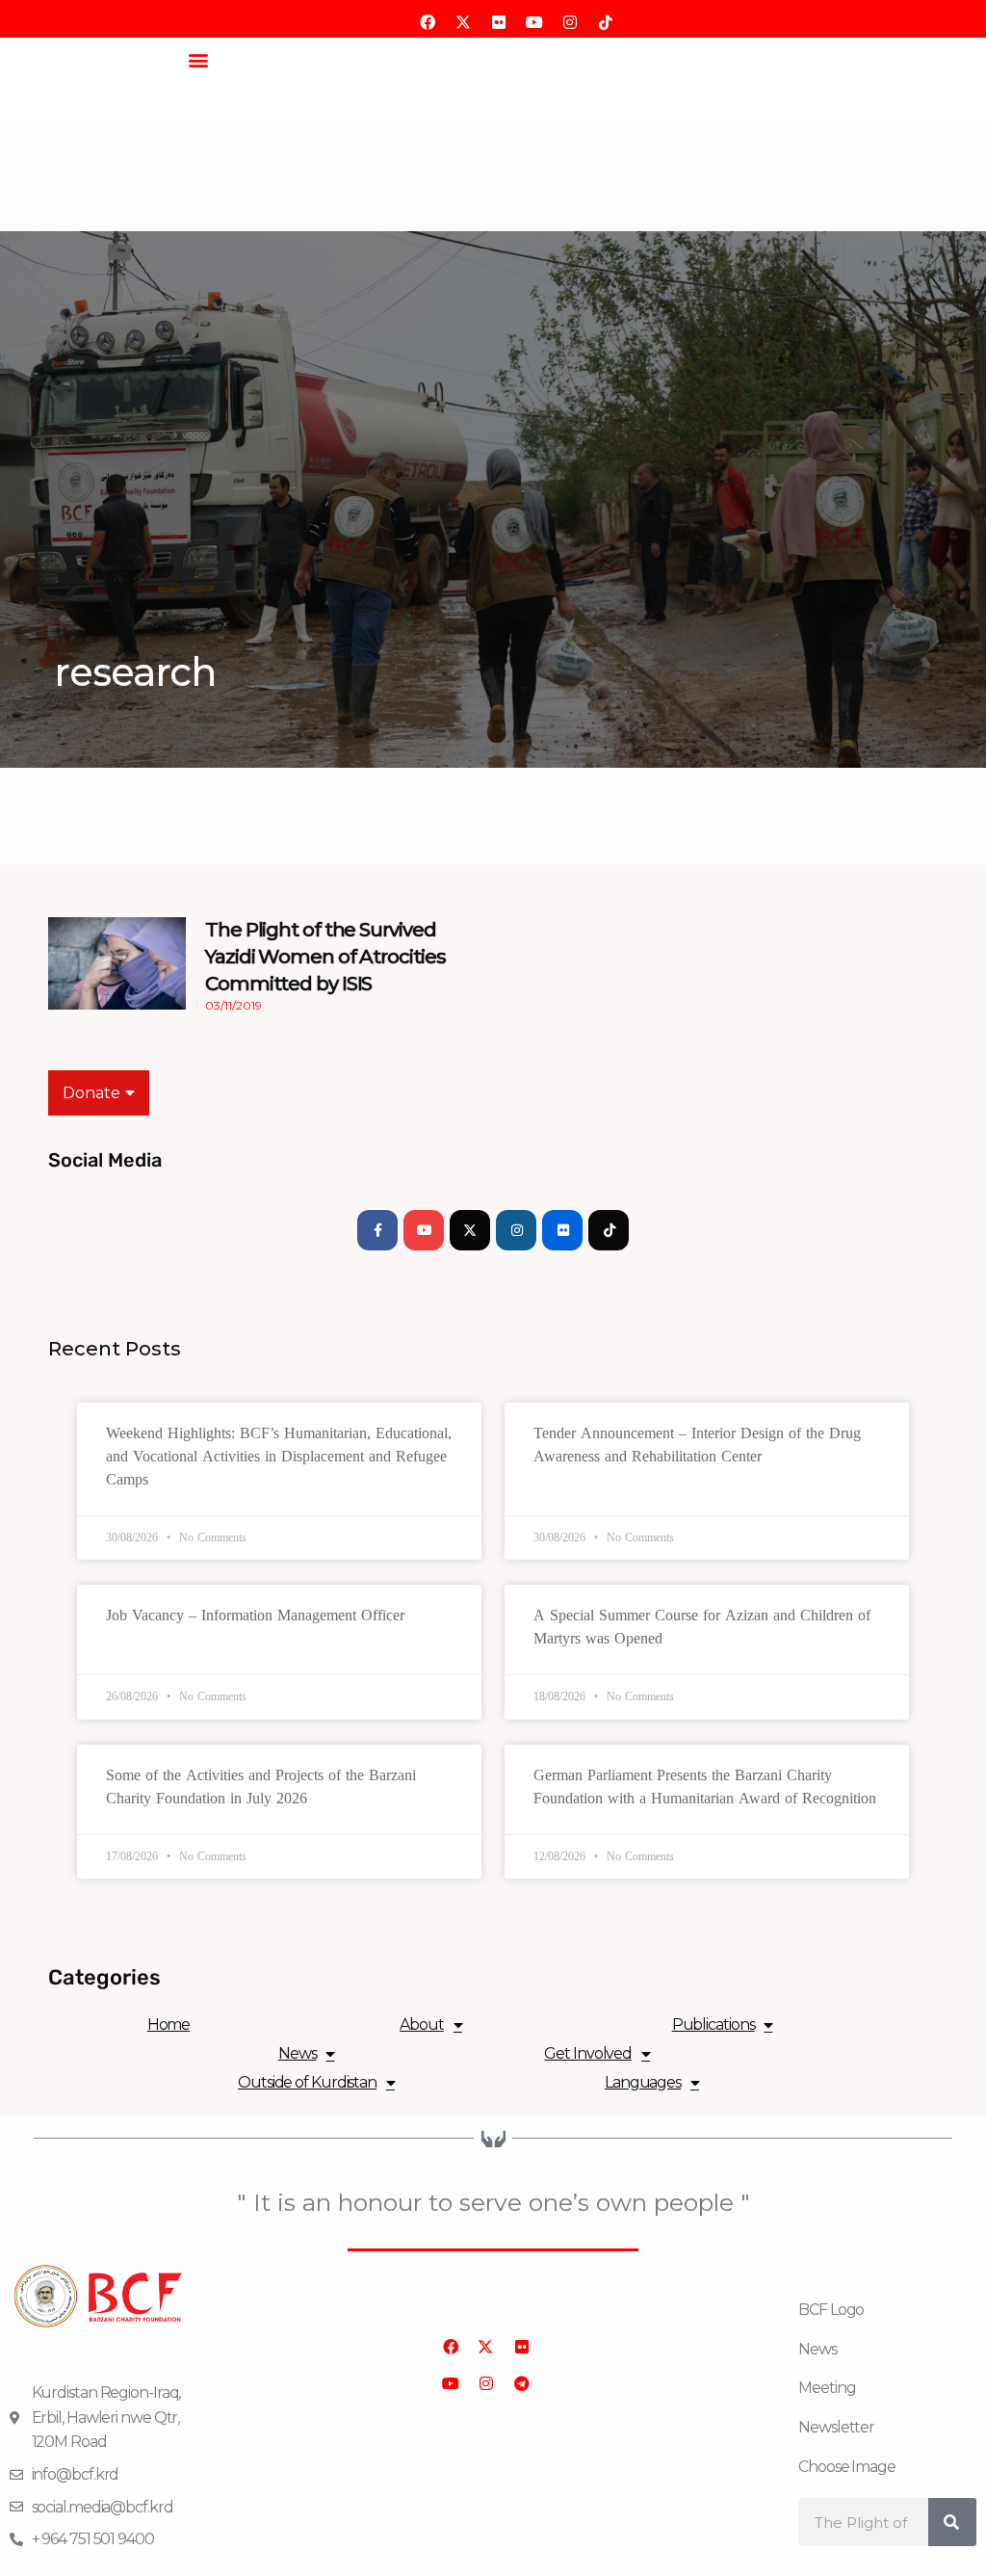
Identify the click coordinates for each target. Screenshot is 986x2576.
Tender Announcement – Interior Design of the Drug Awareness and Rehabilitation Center (697, 1445)
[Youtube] (424, 1230)
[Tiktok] (609, 1230)
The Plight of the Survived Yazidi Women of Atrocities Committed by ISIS (325, 957)
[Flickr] (562, 1230)
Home (169, 2024)
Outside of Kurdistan (307, 2082)
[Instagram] (516, 1230)
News (298, 2053)
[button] (198, 59)
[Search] (952, 2522)
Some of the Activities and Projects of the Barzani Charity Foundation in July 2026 (261, 1787)
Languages (643, 2082)
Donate (91, 1093)
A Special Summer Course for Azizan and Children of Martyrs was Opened (702, 1627)
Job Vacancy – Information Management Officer (255, 1615)
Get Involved (588, 2053)
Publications (714, 2024)
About (422, 2024)
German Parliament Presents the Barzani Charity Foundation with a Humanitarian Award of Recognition (705, 1787)
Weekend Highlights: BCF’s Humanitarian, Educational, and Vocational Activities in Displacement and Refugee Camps (279, 1456)
